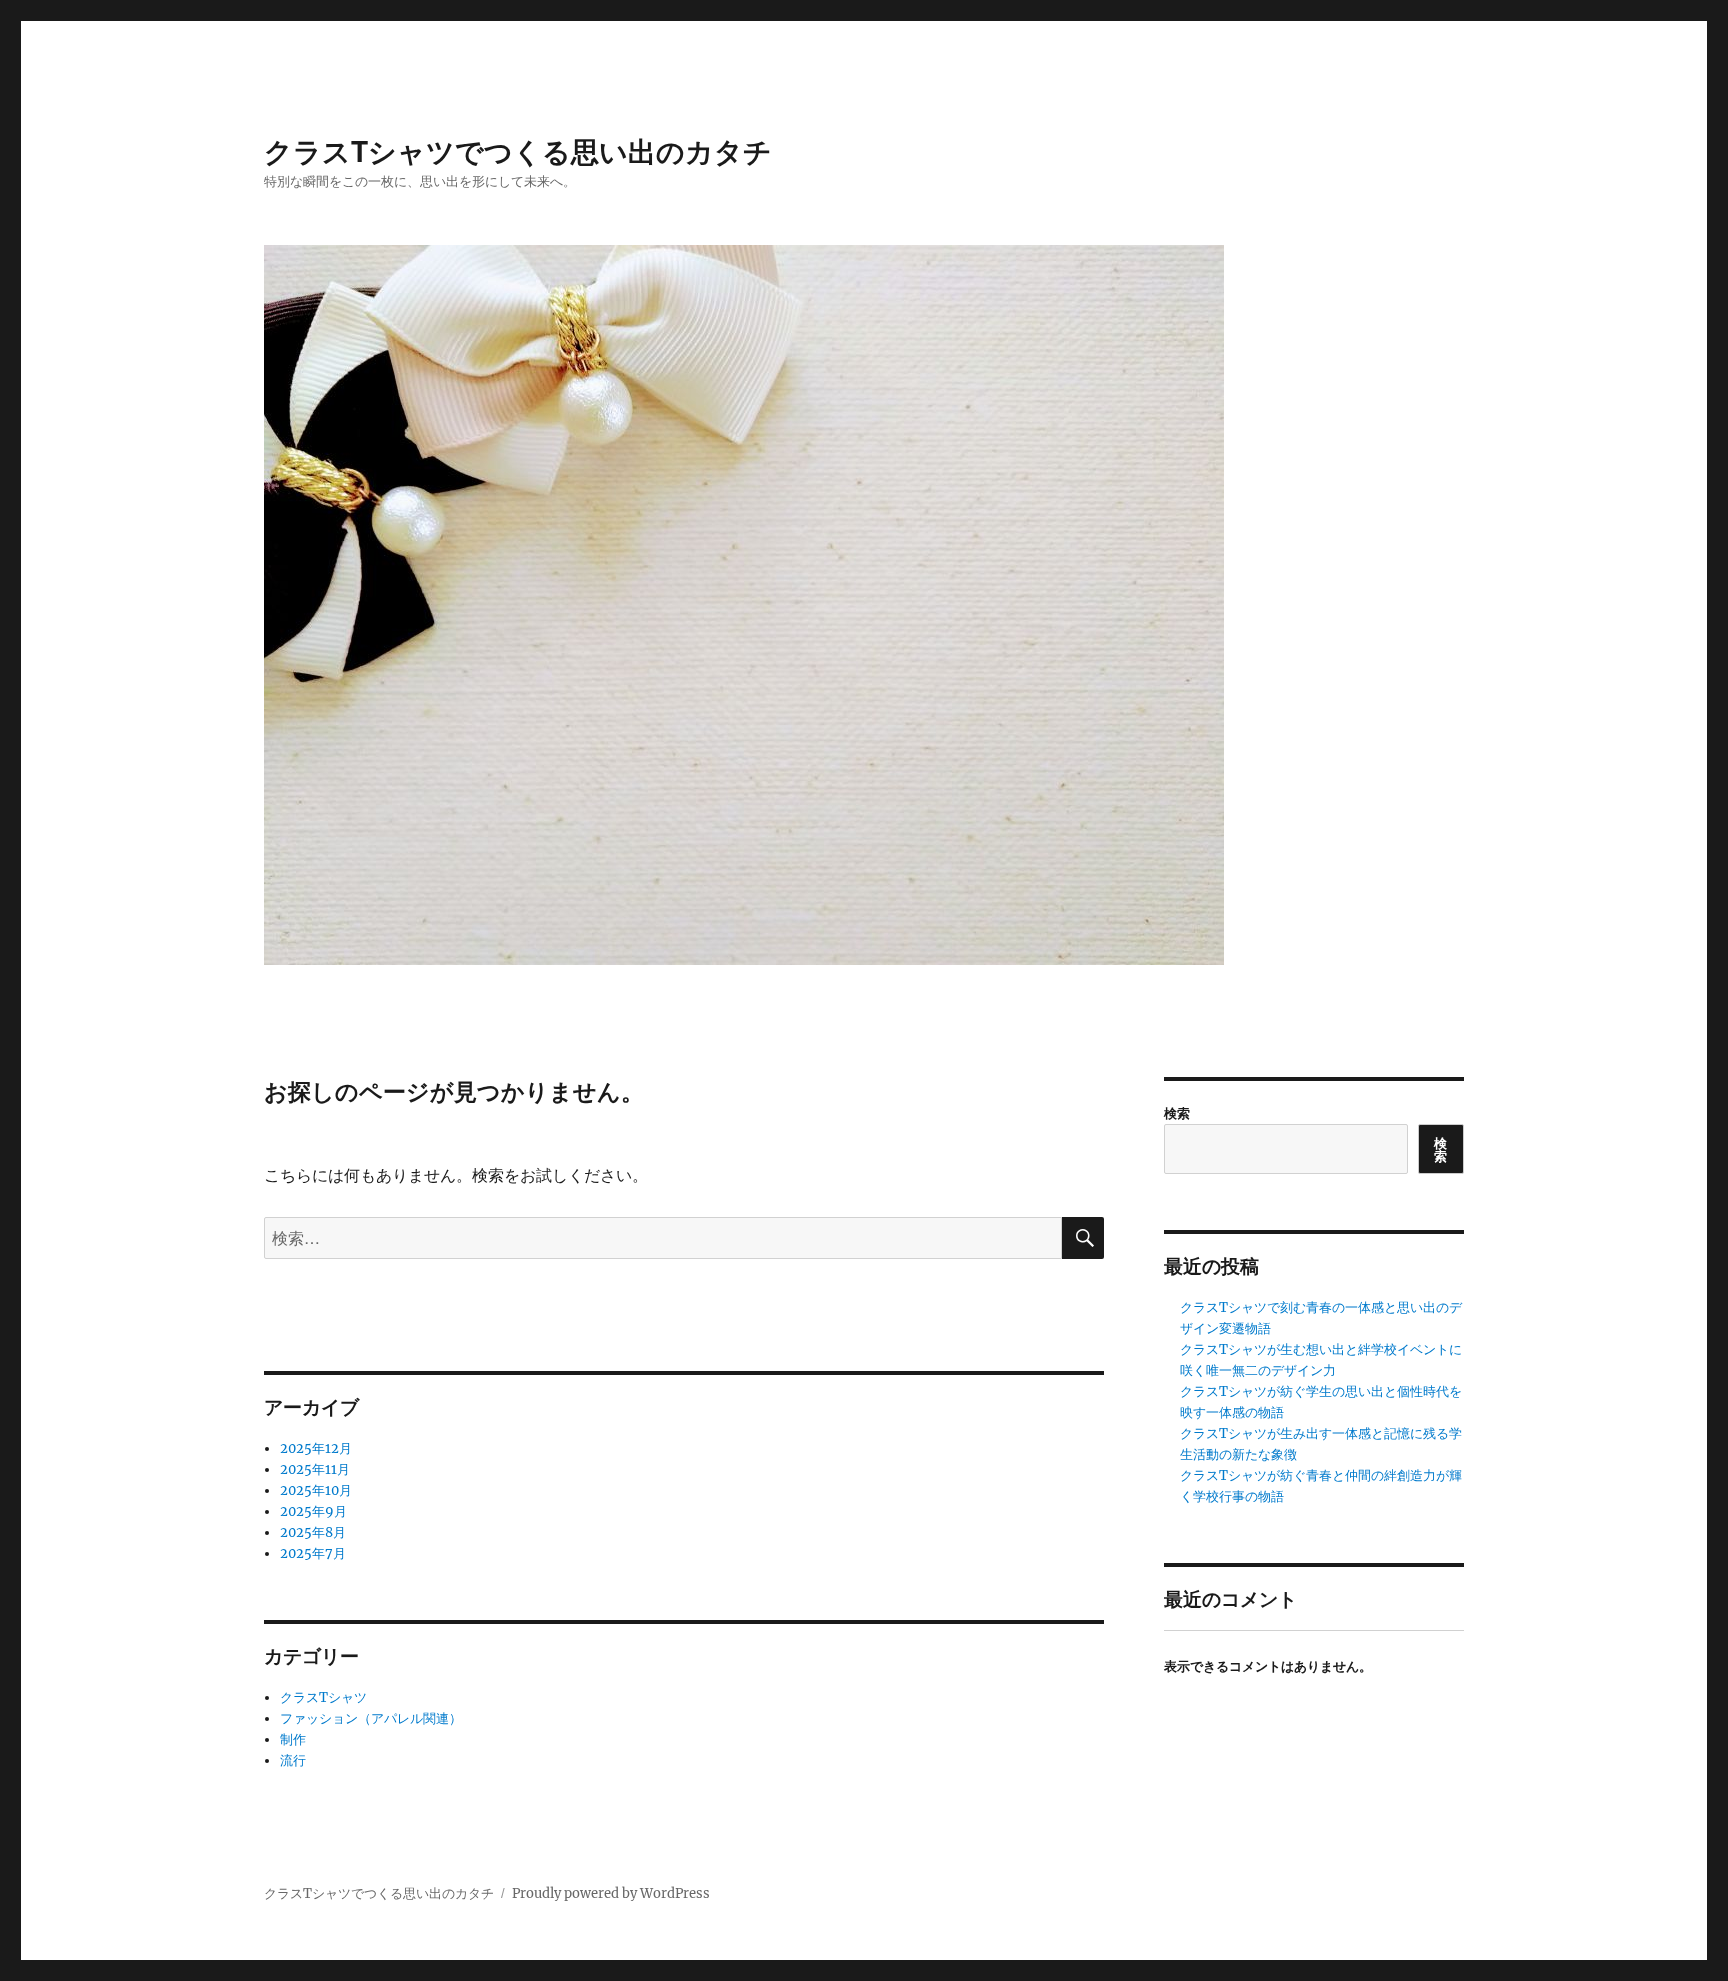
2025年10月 (316, 1490)
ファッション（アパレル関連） (371, 1718)
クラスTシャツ (323, 1697)
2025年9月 (313, 1511)
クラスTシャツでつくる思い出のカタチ (518, 150)
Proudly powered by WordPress (611, 1893)
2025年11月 (315, 1469)
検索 (1177, 1112)
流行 (293, 1760)
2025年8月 (313, 1532)
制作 (293, 1739)
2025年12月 (316, 1448)
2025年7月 (313, 1553)
